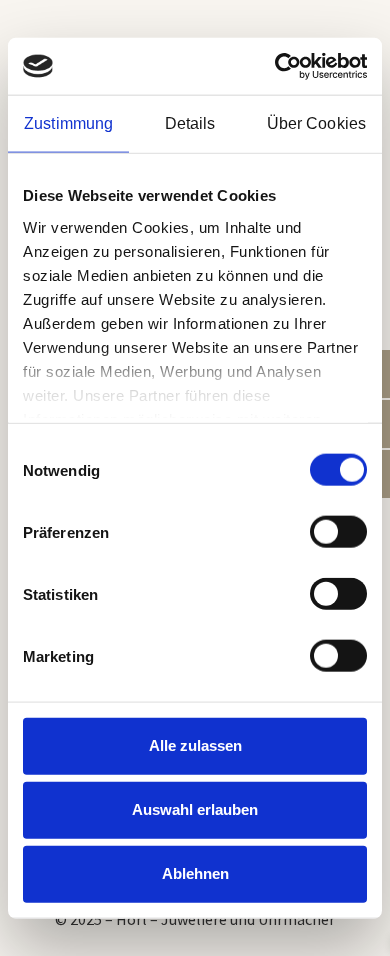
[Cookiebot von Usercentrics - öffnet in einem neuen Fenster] (280, 66)
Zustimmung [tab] (68, 123)
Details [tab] (190, 123)
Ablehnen (195, 873)
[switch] (338, 532)
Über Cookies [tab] (316, 123)
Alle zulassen (195, 745)
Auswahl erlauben (195, 809)
